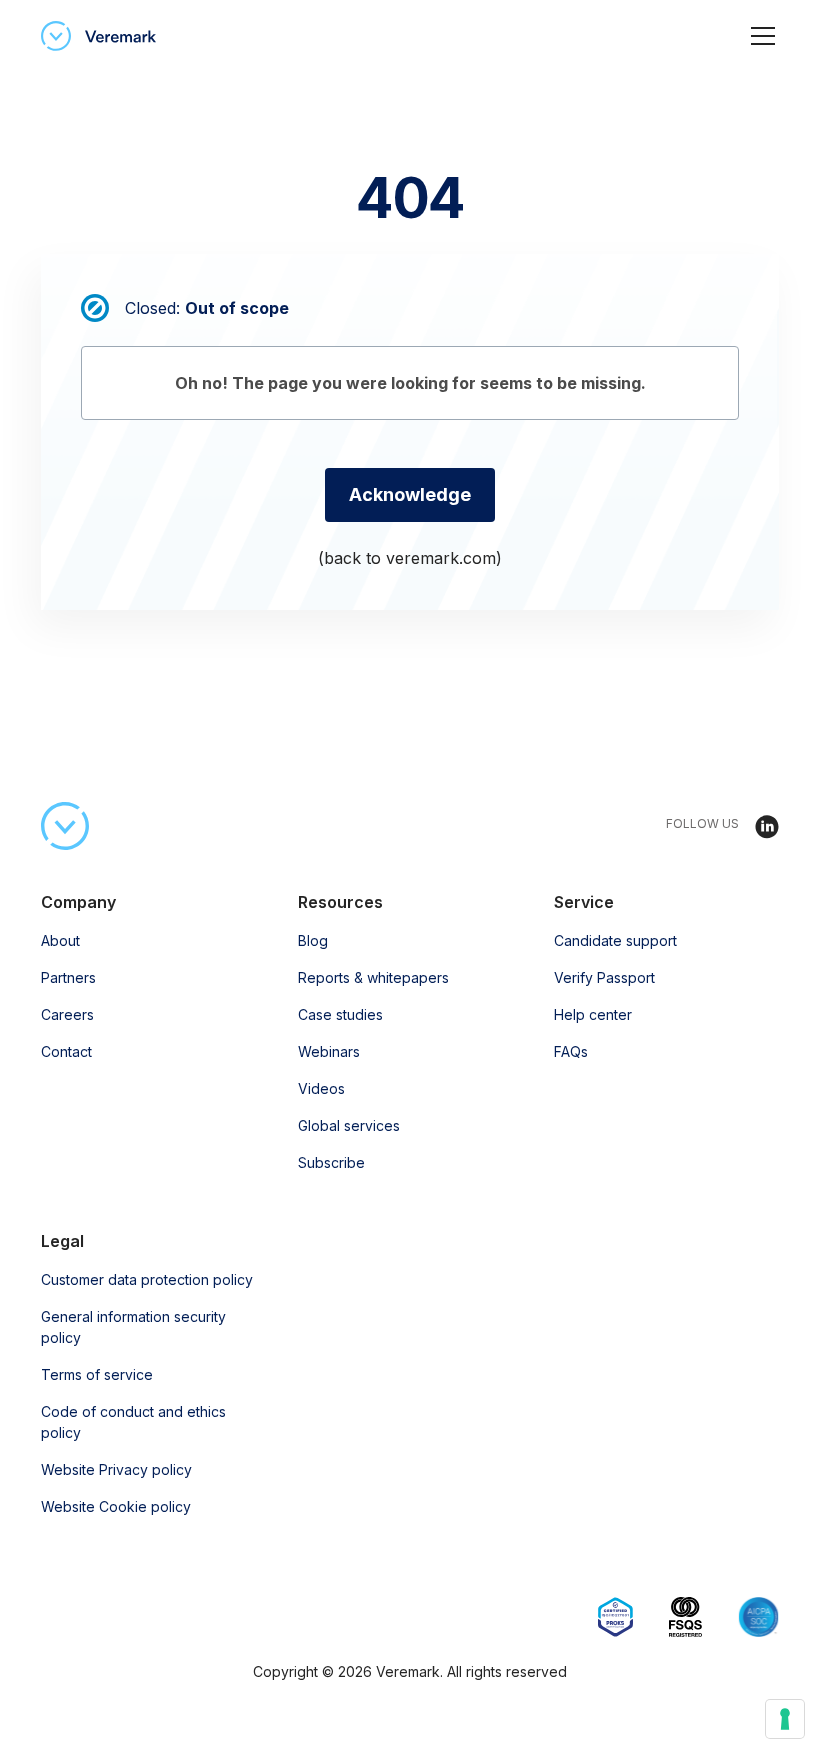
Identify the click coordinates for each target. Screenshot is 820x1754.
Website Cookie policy (116, 1506)
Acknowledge (410, 494)
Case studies (340, 1014)
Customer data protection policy (147, 1279)
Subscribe (331, 1162)
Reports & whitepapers (373, 977)
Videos (321, 1088)
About (60, 940)
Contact (66, 1051)
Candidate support (615, 940)
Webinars (329, 1051)
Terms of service (97, 1374)
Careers (67, 1014)
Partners (68, 977)
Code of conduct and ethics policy (133, 1422)
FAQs (571, 1051)
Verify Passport (604, 977)
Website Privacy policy (116, 1469)
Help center (593, 1014)
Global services (349, 1125)
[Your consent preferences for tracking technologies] (785, 1719)
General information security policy (133, 1327)
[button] (759, 36)
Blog (313, 940)
